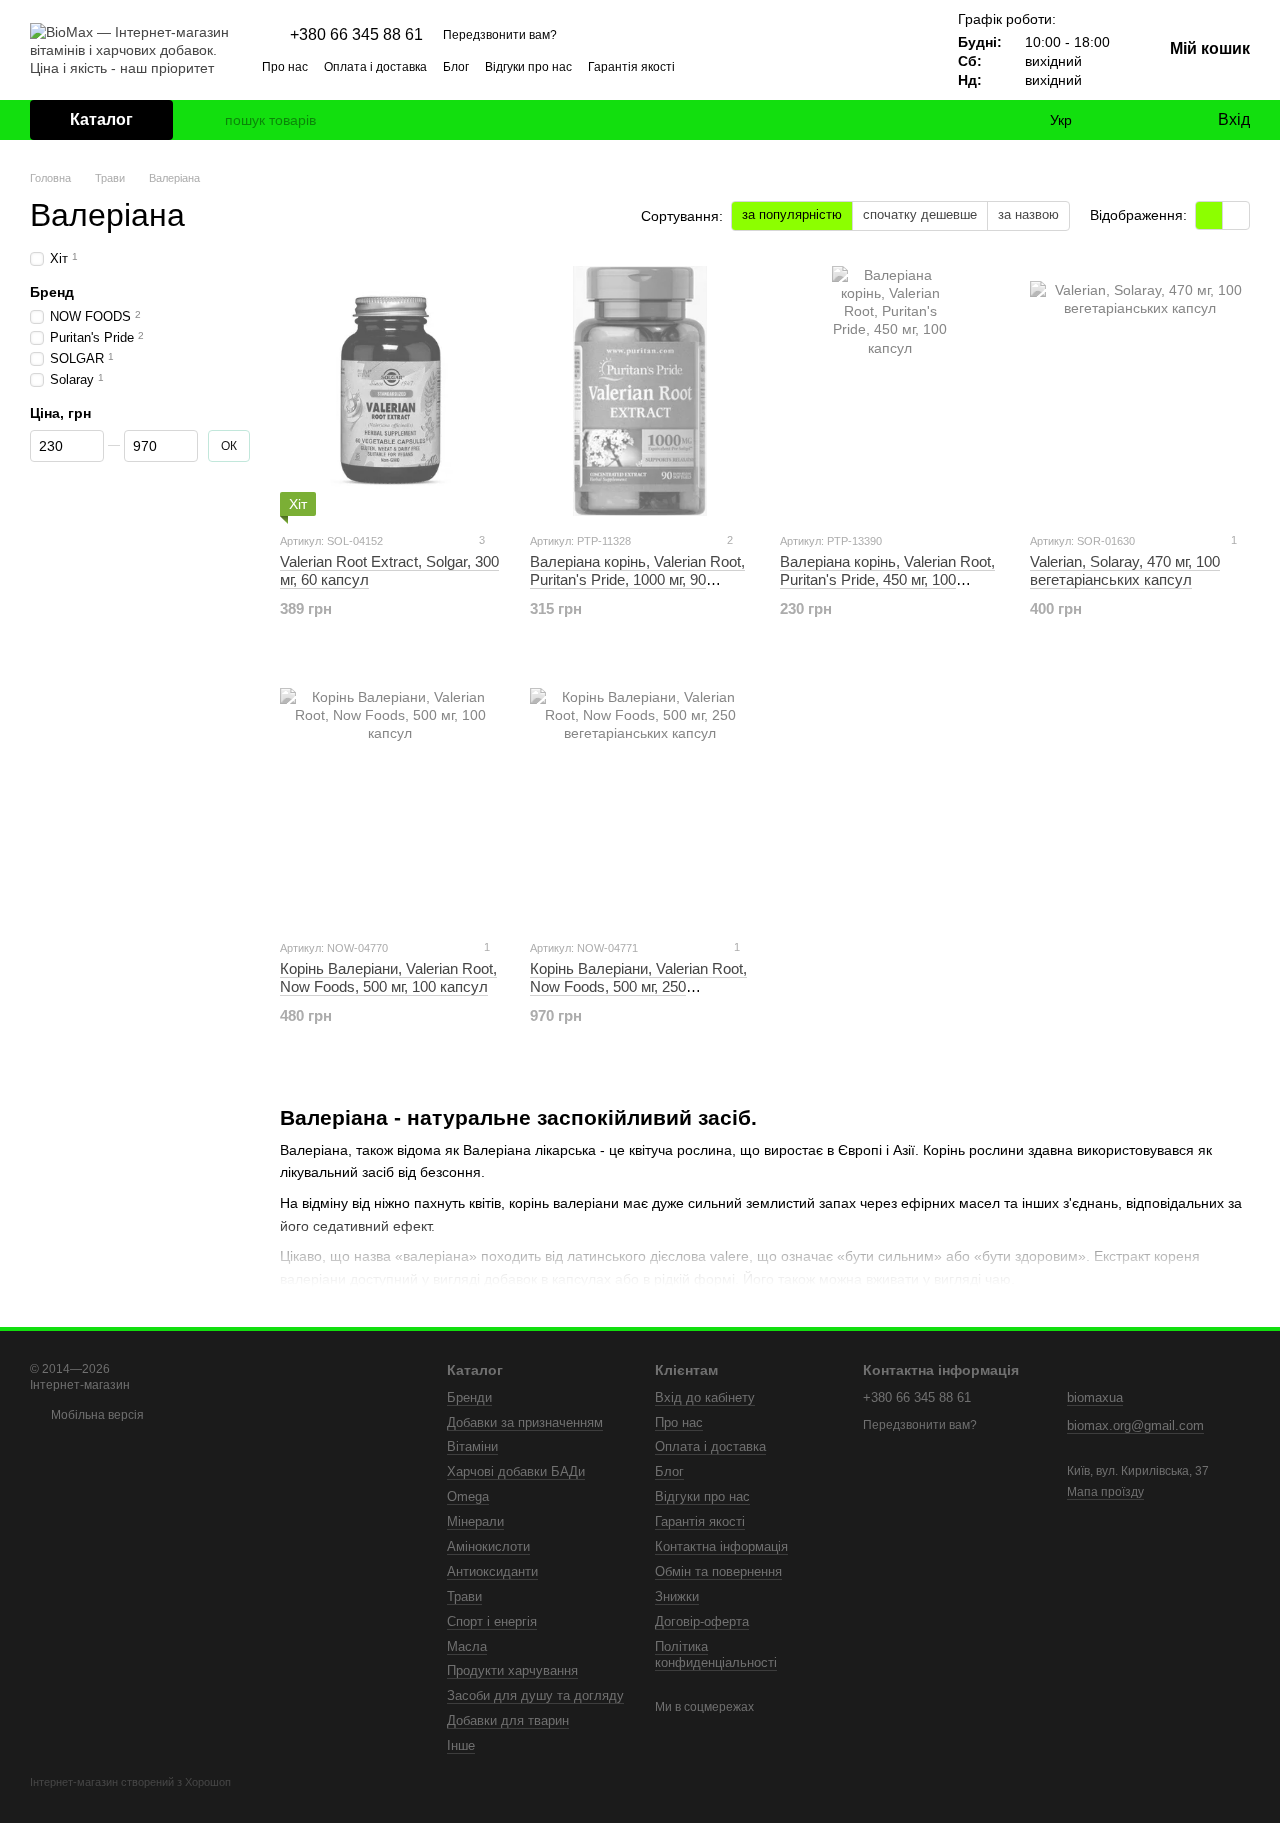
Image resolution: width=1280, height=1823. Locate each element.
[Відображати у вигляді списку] (1236, 215)
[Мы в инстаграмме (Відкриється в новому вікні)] (846, 66)
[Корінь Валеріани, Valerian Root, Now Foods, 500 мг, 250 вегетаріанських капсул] (640, 798)
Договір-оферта (702, 1621)
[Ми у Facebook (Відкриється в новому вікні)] (822, 66)
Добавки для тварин (508, 1720)
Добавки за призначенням (525, 1422)
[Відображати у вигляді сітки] (1209, 215)
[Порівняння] (1120, 120)
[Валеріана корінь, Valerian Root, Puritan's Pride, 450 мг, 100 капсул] (890, 391)
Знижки (677, 1596)
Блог (456, 67)
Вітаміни (472, 1446)
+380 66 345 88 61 (356, 35)
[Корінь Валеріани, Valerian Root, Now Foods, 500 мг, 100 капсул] (390, 798)
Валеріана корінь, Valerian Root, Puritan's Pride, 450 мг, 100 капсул (887, 579)
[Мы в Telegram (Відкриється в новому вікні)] (870, 66)
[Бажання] (1160, 120)
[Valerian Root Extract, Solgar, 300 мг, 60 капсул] (390, 391)
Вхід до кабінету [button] (705, 1397)
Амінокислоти (488, 1546)
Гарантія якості (631, 67)
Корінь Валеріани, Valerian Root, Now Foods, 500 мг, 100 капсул (388, 977)
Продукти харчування (512, 1670)
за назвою (1028, 214)
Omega (468, 1496)
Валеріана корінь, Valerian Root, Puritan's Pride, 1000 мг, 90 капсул (637, 579)
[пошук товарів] (209, 120)
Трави (464, 1596)
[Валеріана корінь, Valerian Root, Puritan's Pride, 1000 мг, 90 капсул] (640, 391)
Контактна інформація (721, 1546)
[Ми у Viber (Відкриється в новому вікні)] (894, 66)
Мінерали (475, 1521)
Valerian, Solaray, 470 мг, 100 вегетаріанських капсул (1125, 570)
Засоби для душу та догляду (535, 1695)
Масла (467, 1646)
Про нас (285, 67)
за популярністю (792, 214)
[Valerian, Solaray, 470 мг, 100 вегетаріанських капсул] (1140, 391)
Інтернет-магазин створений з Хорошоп (130, 1782)
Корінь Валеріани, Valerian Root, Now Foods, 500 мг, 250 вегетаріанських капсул (638, 986)
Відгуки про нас (528, 67)
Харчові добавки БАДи (516, 1471)
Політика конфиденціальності (716, 1655)
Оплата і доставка (375, 67)
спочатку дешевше (920, 214)
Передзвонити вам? (500, 35)
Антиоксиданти (492, 1571)
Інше (461, 1745)
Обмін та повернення (718, 1571)
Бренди (469, 1397)
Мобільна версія (96, 1415)
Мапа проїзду (1105, 1492)
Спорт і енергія (492, 1621)
